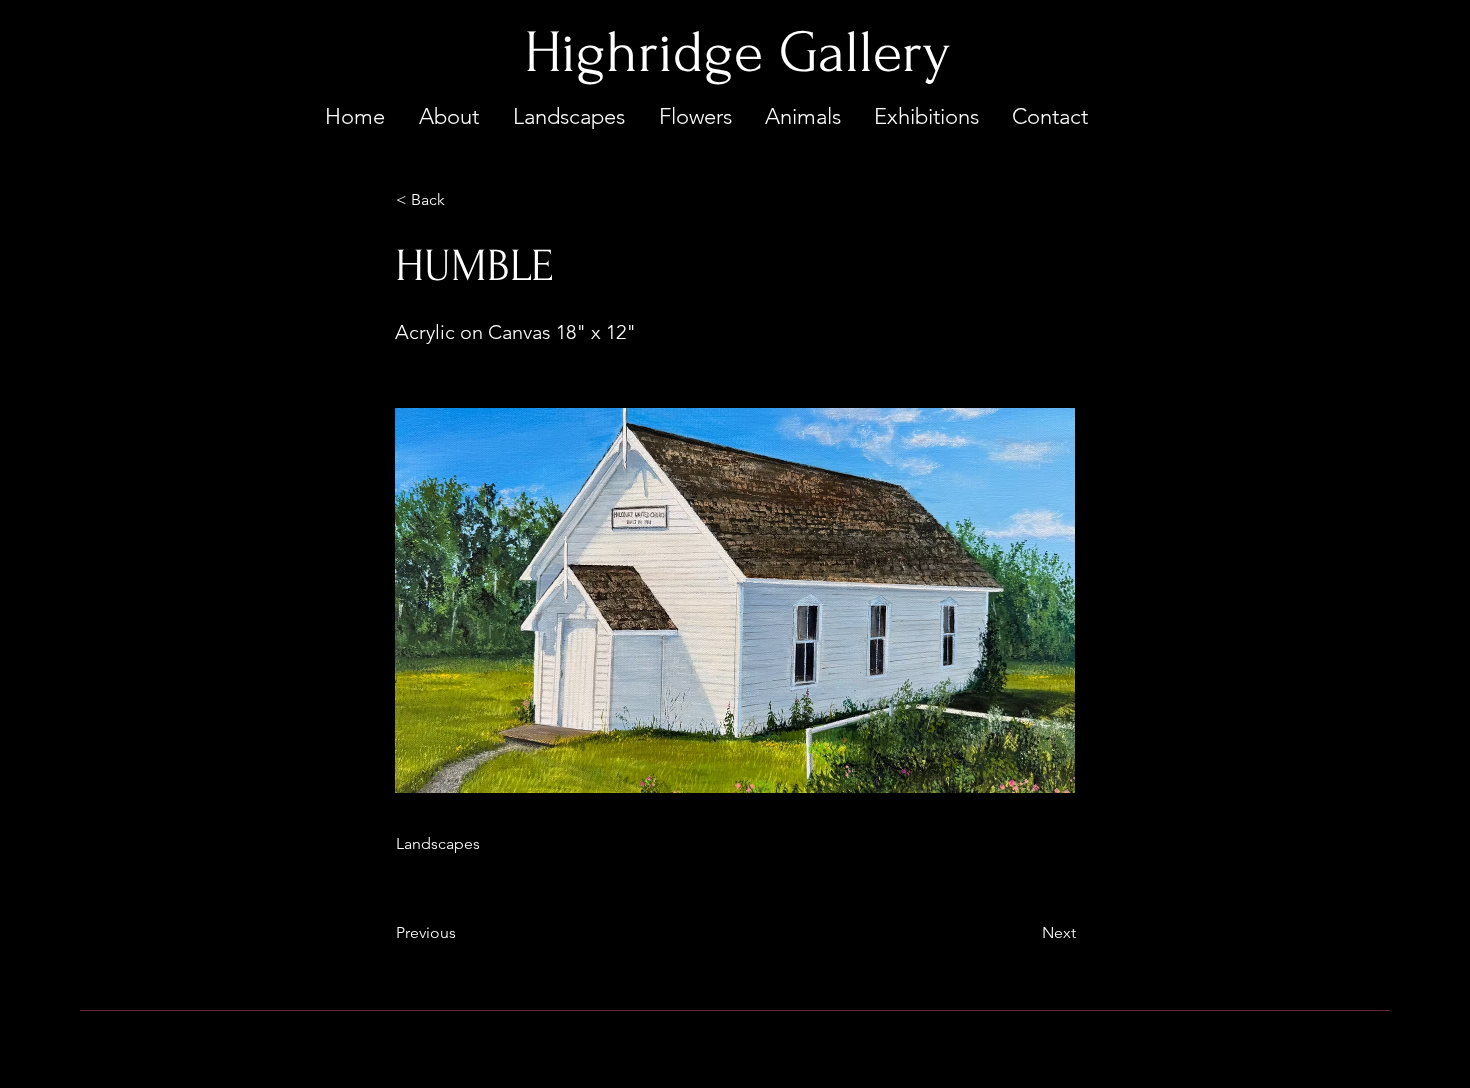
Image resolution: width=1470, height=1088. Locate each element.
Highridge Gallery (737, 53)
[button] (462, 200)
